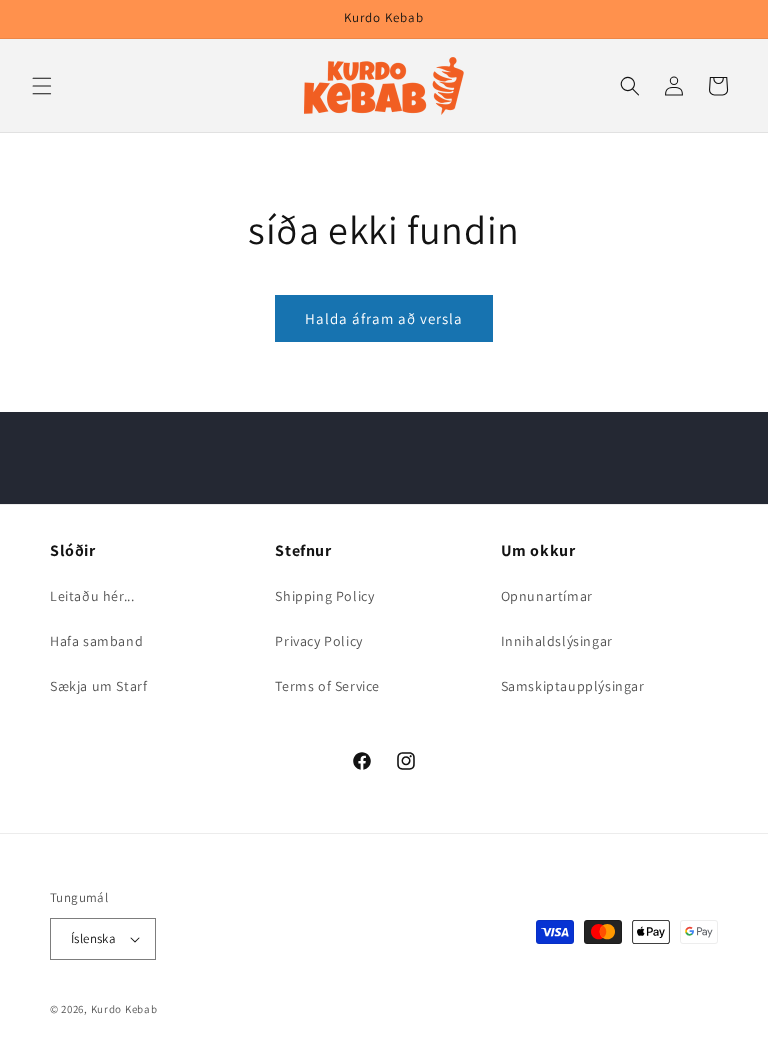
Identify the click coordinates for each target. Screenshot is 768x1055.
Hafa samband (96, 641)
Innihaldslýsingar (557, 641)
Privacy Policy (318, 641)
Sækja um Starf (98, 686)
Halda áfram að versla (384, 318)
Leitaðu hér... (92, 596)
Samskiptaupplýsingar (573, 686)
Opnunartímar (547, 596)
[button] (42, 86)
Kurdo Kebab (124, 1009)
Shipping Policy (324, 596)
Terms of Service (327, 686)
